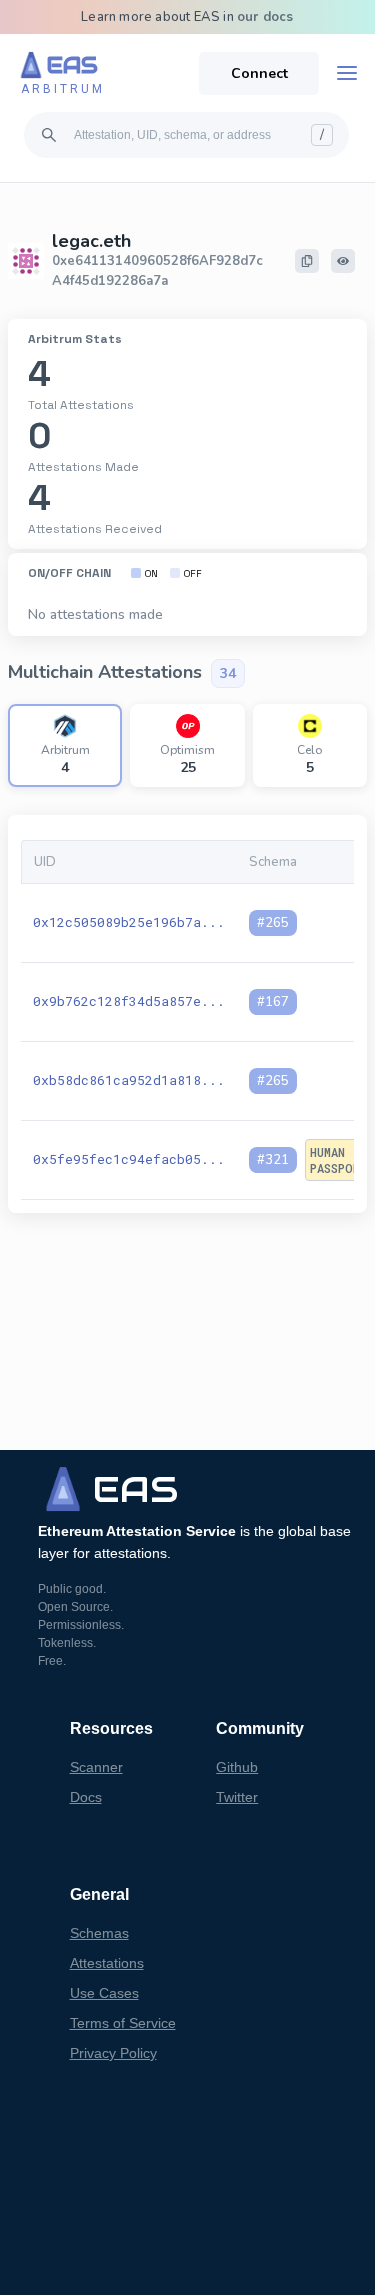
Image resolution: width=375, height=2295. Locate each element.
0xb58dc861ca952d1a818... (129, 1080)
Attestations (107, 1963)
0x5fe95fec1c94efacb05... (129, 1159)
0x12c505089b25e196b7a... (129, 922)
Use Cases (104, 1993)
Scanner (96, 1767)
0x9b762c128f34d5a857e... (129, 1001)
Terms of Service (123, 2023)
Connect (259, 73)
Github (237, 1767)
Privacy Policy (113, 2053)
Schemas (99, 1933)
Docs (86, 1797)
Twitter (237, 1797)
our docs (265, 17)
